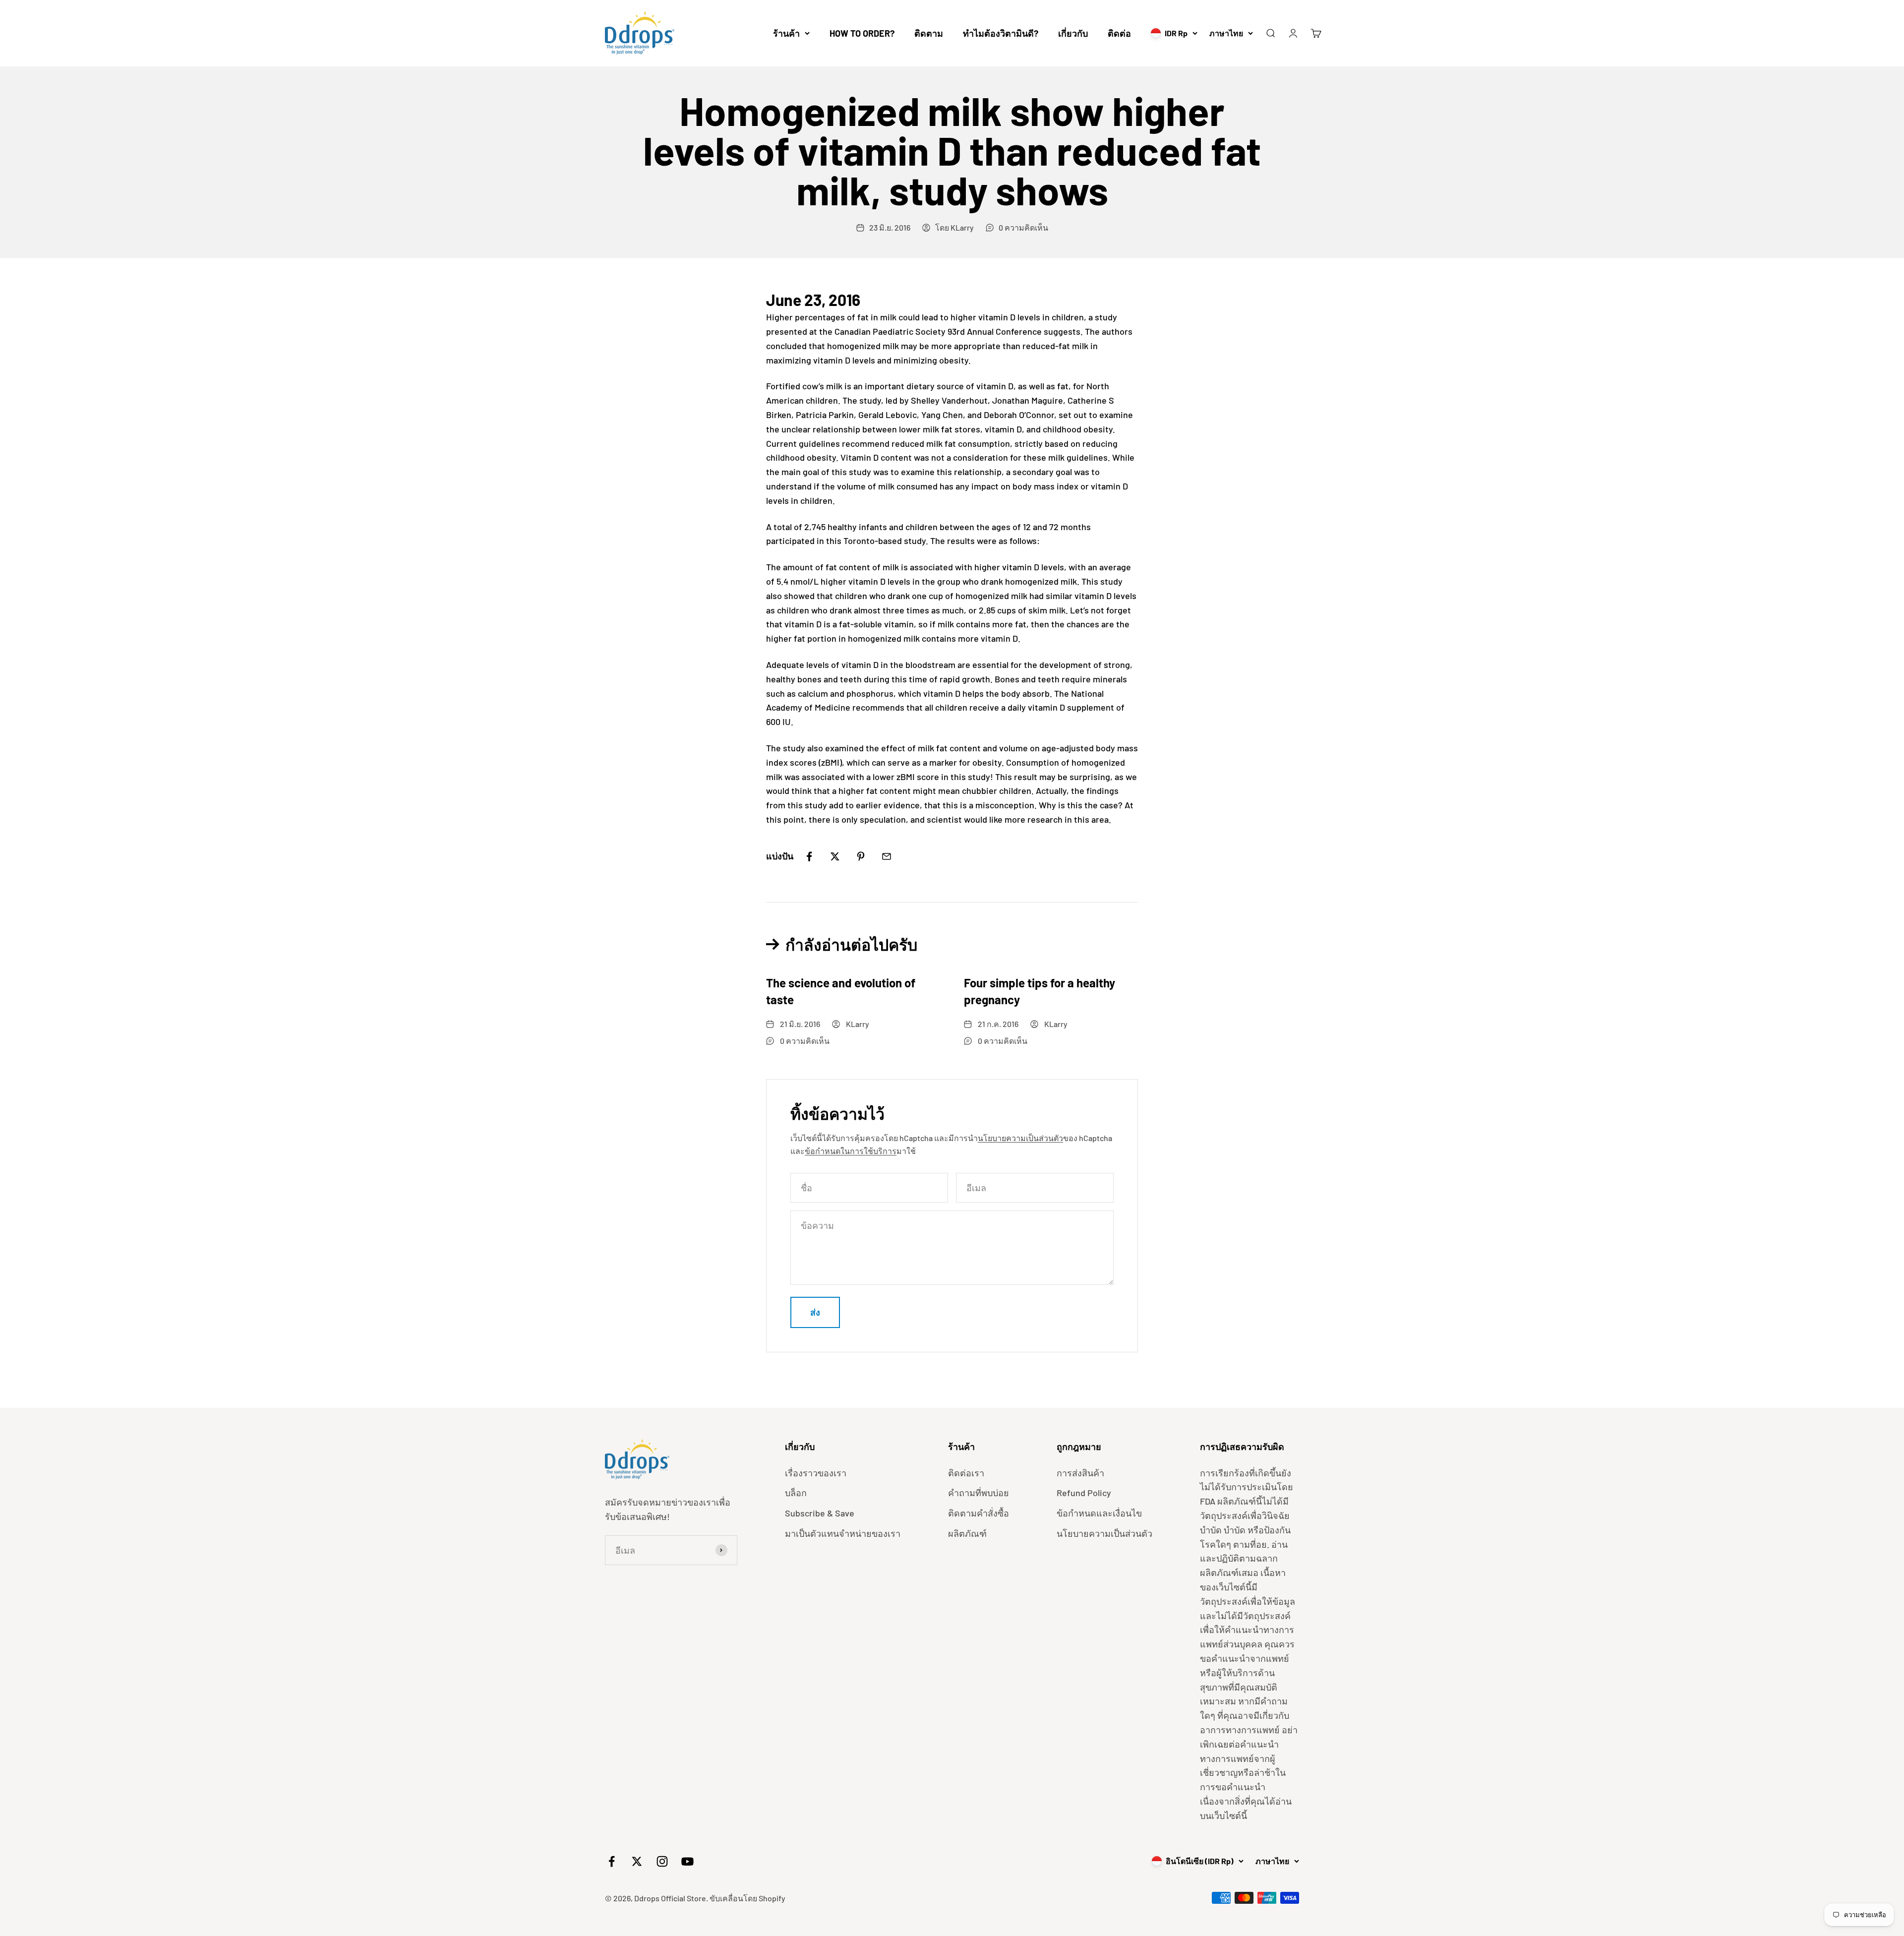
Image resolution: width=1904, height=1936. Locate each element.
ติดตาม (929, 33)
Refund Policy (1084, 1493)
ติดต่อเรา (966, 1473)
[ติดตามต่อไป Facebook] (612, 1861)
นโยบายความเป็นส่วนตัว (1020, 1138)
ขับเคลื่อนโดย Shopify (747, 1898)
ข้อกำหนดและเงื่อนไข (1099, 1513)
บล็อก (796, 1493)
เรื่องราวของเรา (816, 1473)
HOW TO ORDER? (862, 33)
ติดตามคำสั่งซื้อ (979, 1513)
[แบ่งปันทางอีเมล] (887, 856)
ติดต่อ (1119, 33)
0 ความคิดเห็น (1023, 227)
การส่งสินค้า (1080, 1473)
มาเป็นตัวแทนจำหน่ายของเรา (843, 1533)
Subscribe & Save (820, 1513)
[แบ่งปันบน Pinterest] (861, 856)
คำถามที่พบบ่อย (979, 1493)
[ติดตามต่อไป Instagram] (662, 1861)
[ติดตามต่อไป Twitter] (637, 1861)
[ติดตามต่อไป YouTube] (687, 1861)
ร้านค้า (786, 33)
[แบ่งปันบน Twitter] (835, 856)
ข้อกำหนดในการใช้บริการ (851, 1151)
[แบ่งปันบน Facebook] (809, 856)
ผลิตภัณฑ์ (967, 1533)
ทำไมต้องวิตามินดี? (1001, 33)
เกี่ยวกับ (1073, 33)
